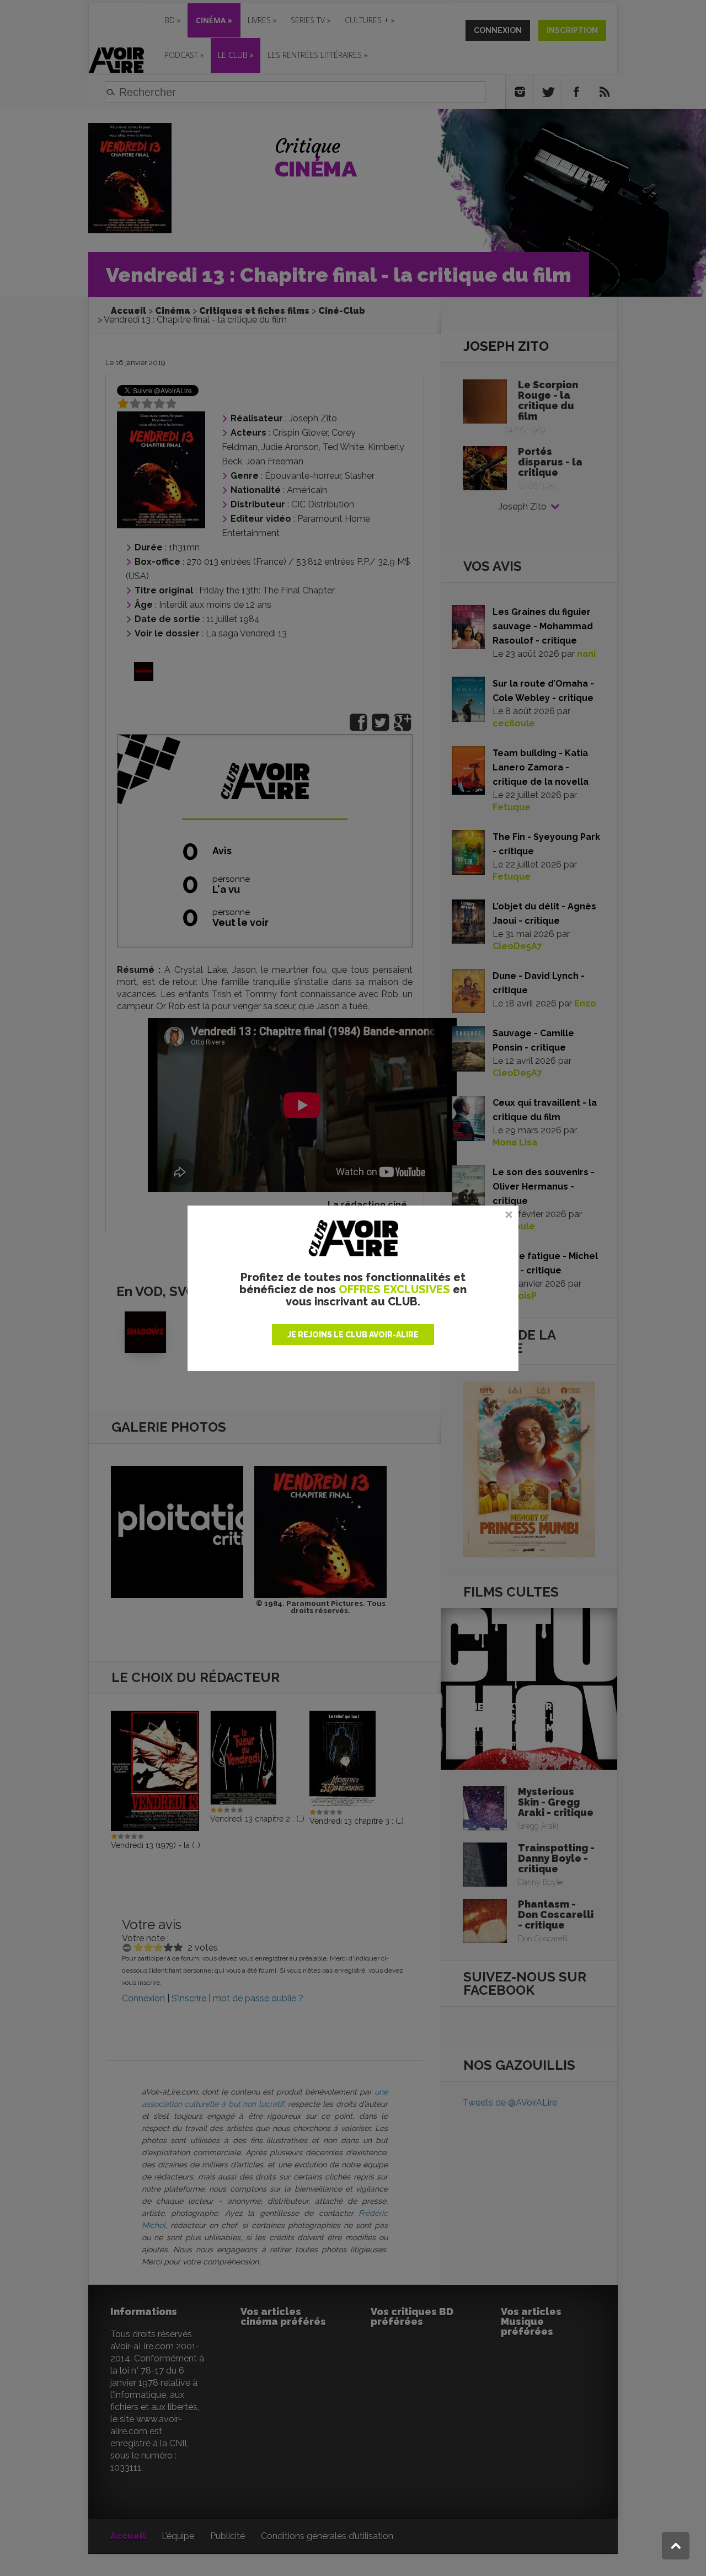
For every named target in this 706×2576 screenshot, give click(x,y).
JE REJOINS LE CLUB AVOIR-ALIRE (353, 1335)
